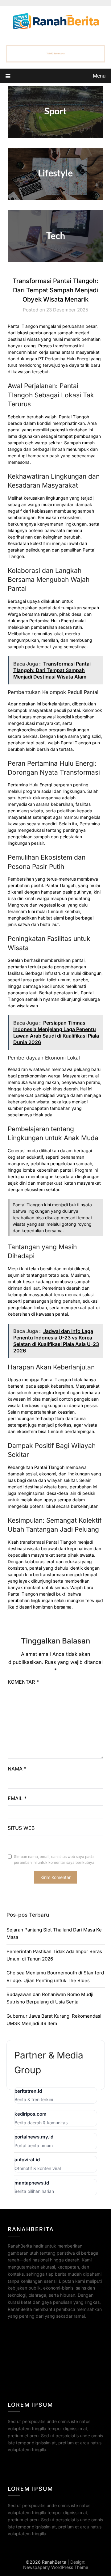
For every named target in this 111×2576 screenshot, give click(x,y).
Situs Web (21, 1828)
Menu (99, 76)
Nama (17, 1769)
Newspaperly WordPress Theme (56, 2567)
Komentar (23, 1682)
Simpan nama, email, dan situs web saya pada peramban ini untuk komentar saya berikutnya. (55, 1860)
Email (17, 1798)
